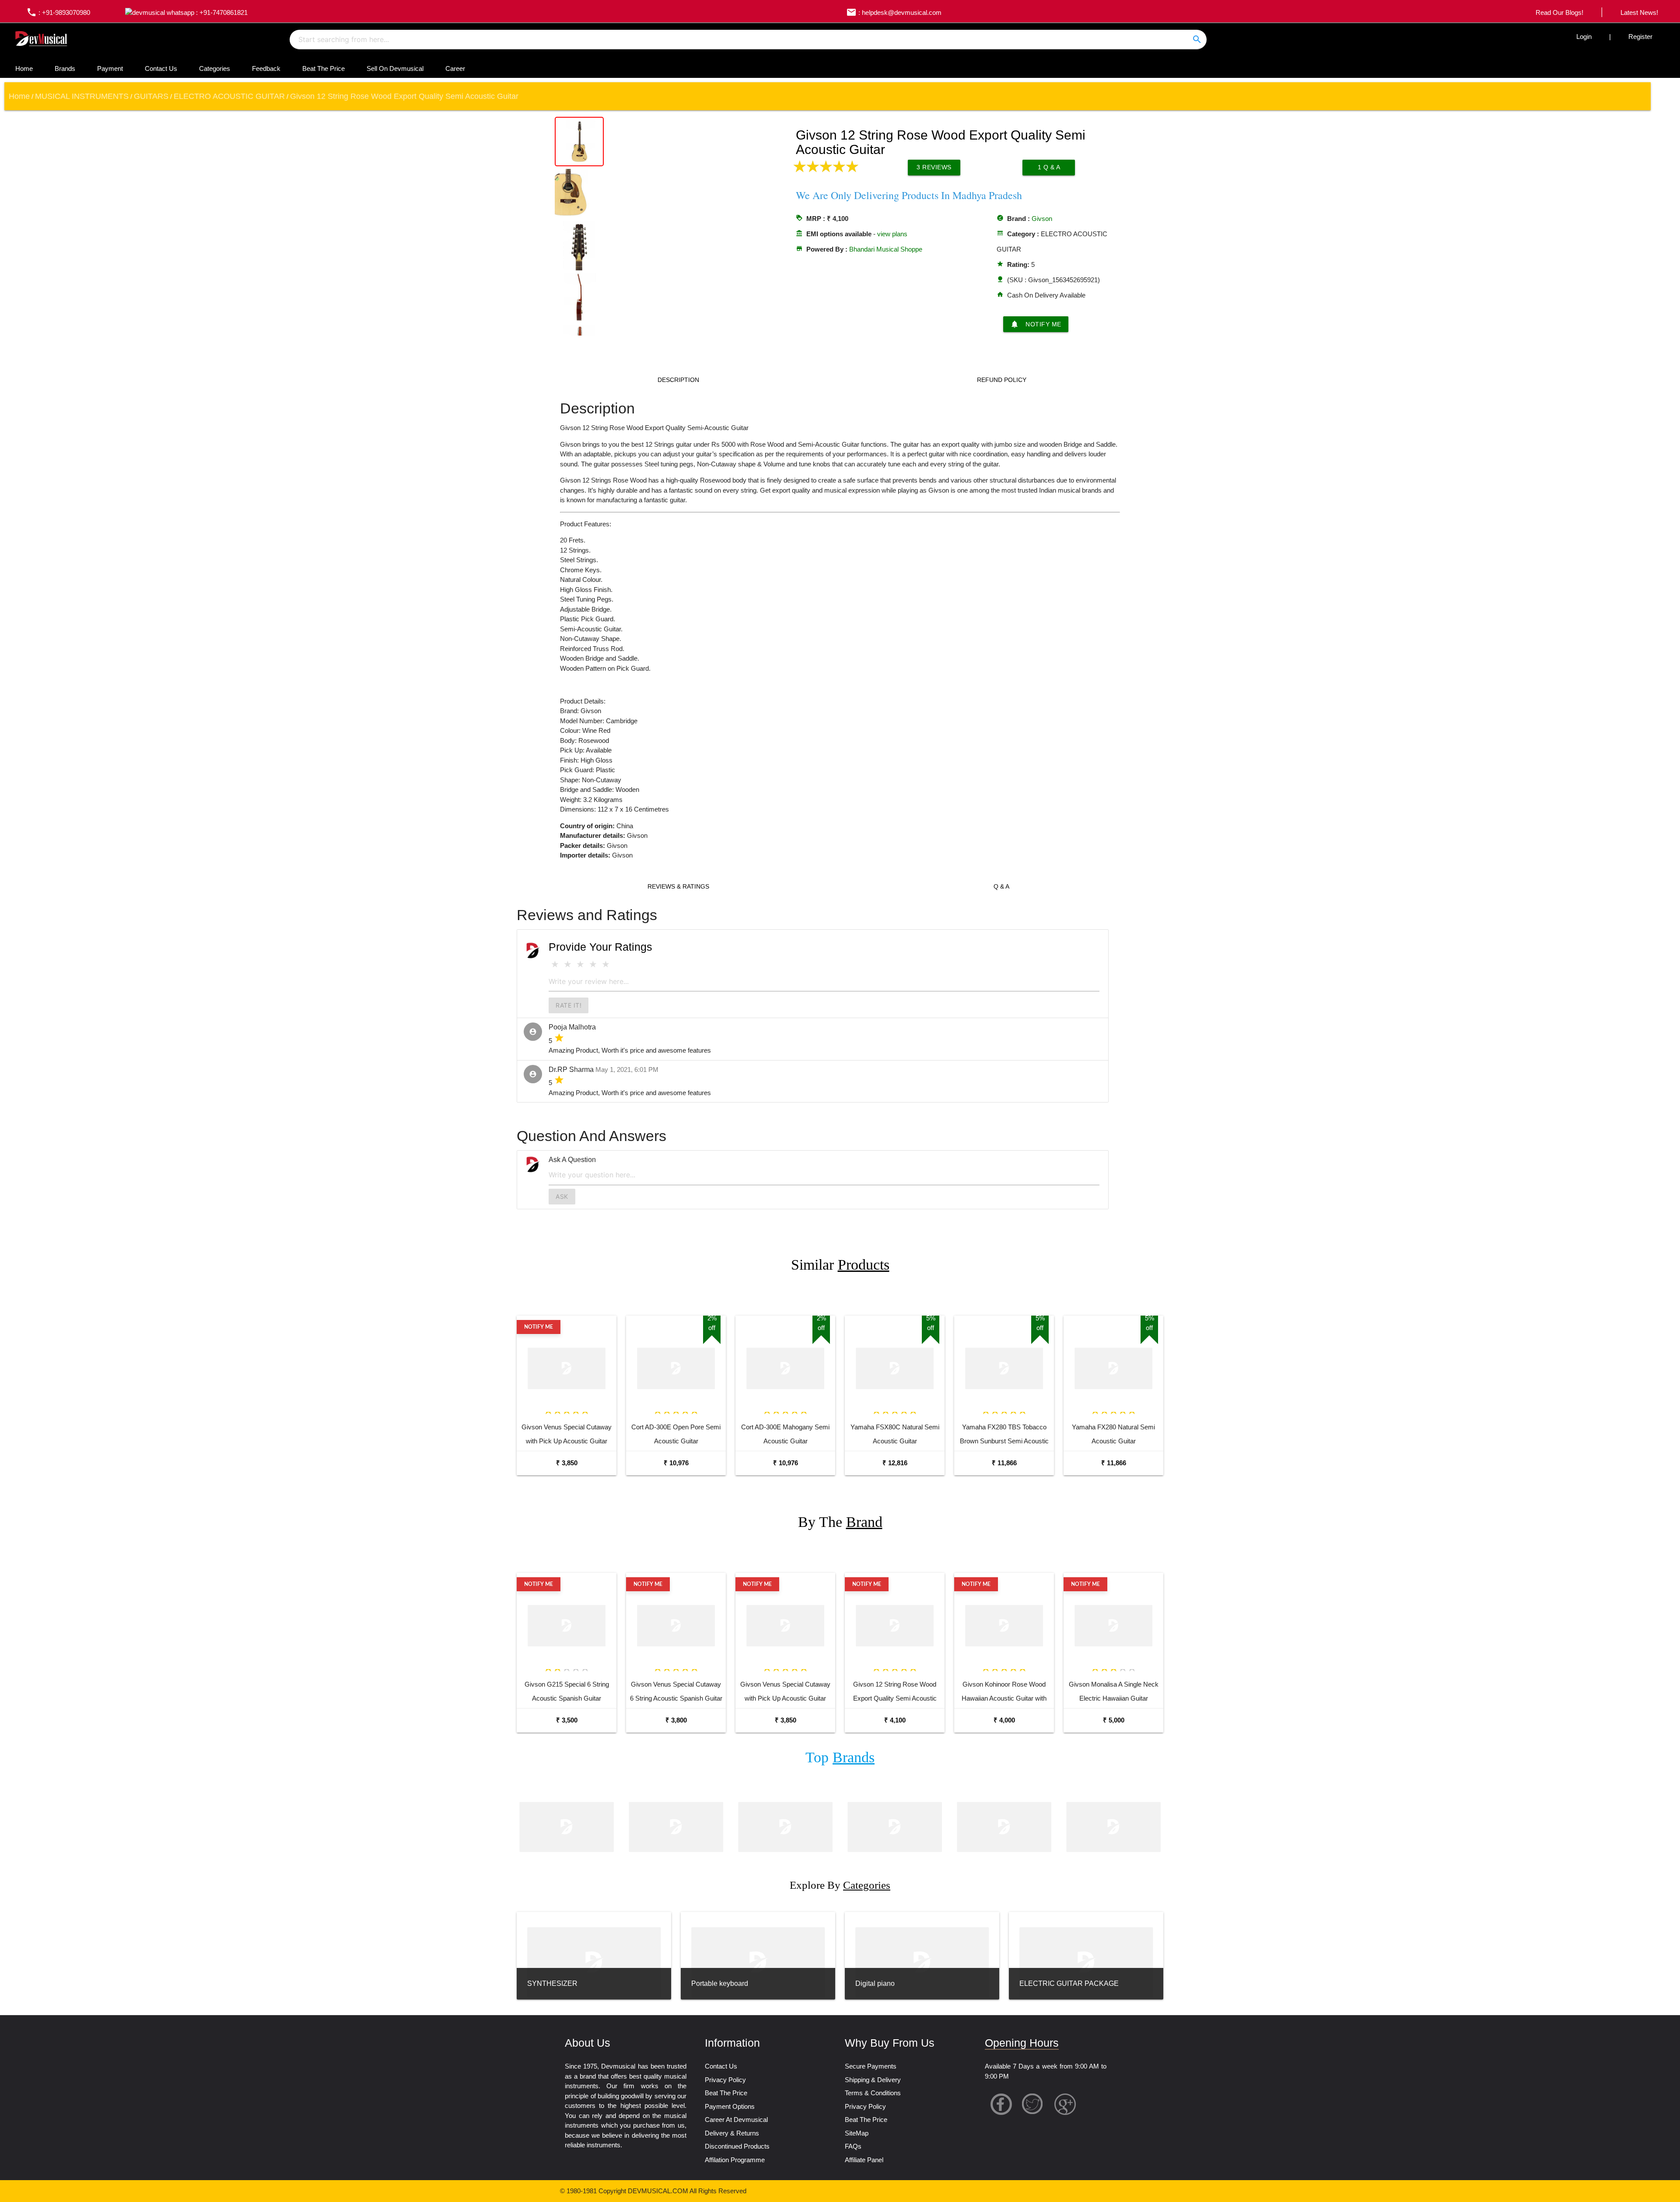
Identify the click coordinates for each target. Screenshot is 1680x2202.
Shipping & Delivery (873, 2080)
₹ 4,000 (1004, 1720)
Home (24, 68)
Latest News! (1639, 12)
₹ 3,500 (567, 1720)
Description (678, 380)
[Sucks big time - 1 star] (555, 964)
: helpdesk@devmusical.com (894, 12)
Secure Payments (871, 2066)
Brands (65, 68)
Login (1584, 37)
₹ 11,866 (1004, 1463)
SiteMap (857, 2133)
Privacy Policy (725, 2080)
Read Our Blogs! (1559, 12)
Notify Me (1036, 324)
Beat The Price (324, 68)
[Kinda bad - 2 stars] (568, 964)
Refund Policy (1002, 380)
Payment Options (730, 2106)
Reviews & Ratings (678, 886)
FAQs (853, 2146)
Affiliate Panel (864, 2160)
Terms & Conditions (873, 2093)
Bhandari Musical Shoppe (886, 249)
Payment (110, 68)
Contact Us (161, 68)
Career (455, 68)
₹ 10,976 (676, 1463)
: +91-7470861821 (221, 12)
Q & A (1001, 886)
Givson (1042, 219)
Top (840, 1757)
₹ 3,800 (676, 1720)
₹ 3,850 (567, 1463)
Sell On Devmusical (395, 68)
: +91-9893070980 (58, 12)
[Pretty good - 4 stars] (593, 964)
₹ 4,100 (895, 1720)
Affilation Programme (735, 2160)
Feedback (266, 68)
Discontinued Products (737, 2146)
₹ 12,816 (895, 1463)
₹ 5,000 (1114, 1720)
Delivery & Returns (732, 2133)
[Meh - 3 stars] (580, 964)
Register (1640, 37)
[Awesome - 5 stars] (606, 964)
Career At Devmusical (736, 2120)
